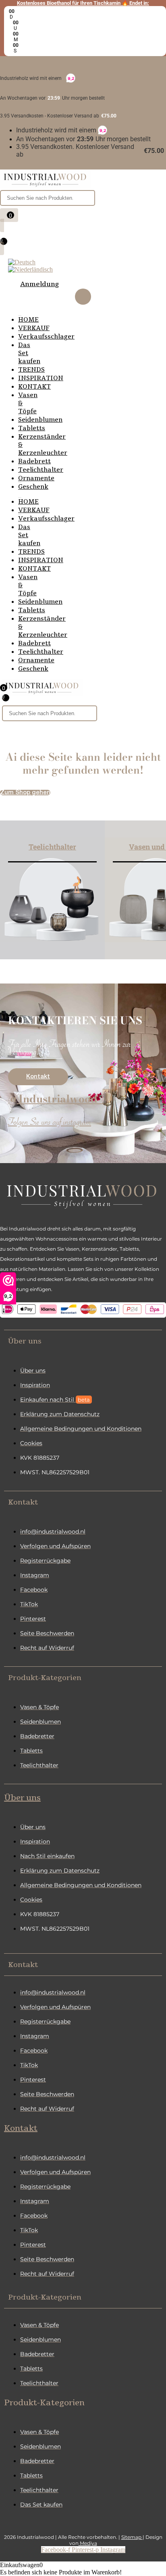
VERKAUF (34, 328)
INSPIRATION (41, 378)
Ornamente (36, 478)
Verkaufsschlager (46, 337)
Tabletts (32, 428)
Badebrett (34, 461)
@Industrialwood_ (56, 1099)
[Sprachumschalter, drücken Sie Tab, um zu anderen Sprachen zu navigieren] (22, 262)
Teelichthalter (41, 470)
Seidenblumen (40, 420)
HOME (28, 320)
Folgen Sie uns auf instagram (50, 1124)
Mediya (88, 2543)
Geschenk (33, 487)
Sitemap (132, 2537)
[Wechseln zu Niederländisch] (30, 269)
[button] (83, 1341)
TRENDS (31, 370)
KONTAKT (34, 387)
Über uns (22, 1798)
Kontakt (21, 2128)
